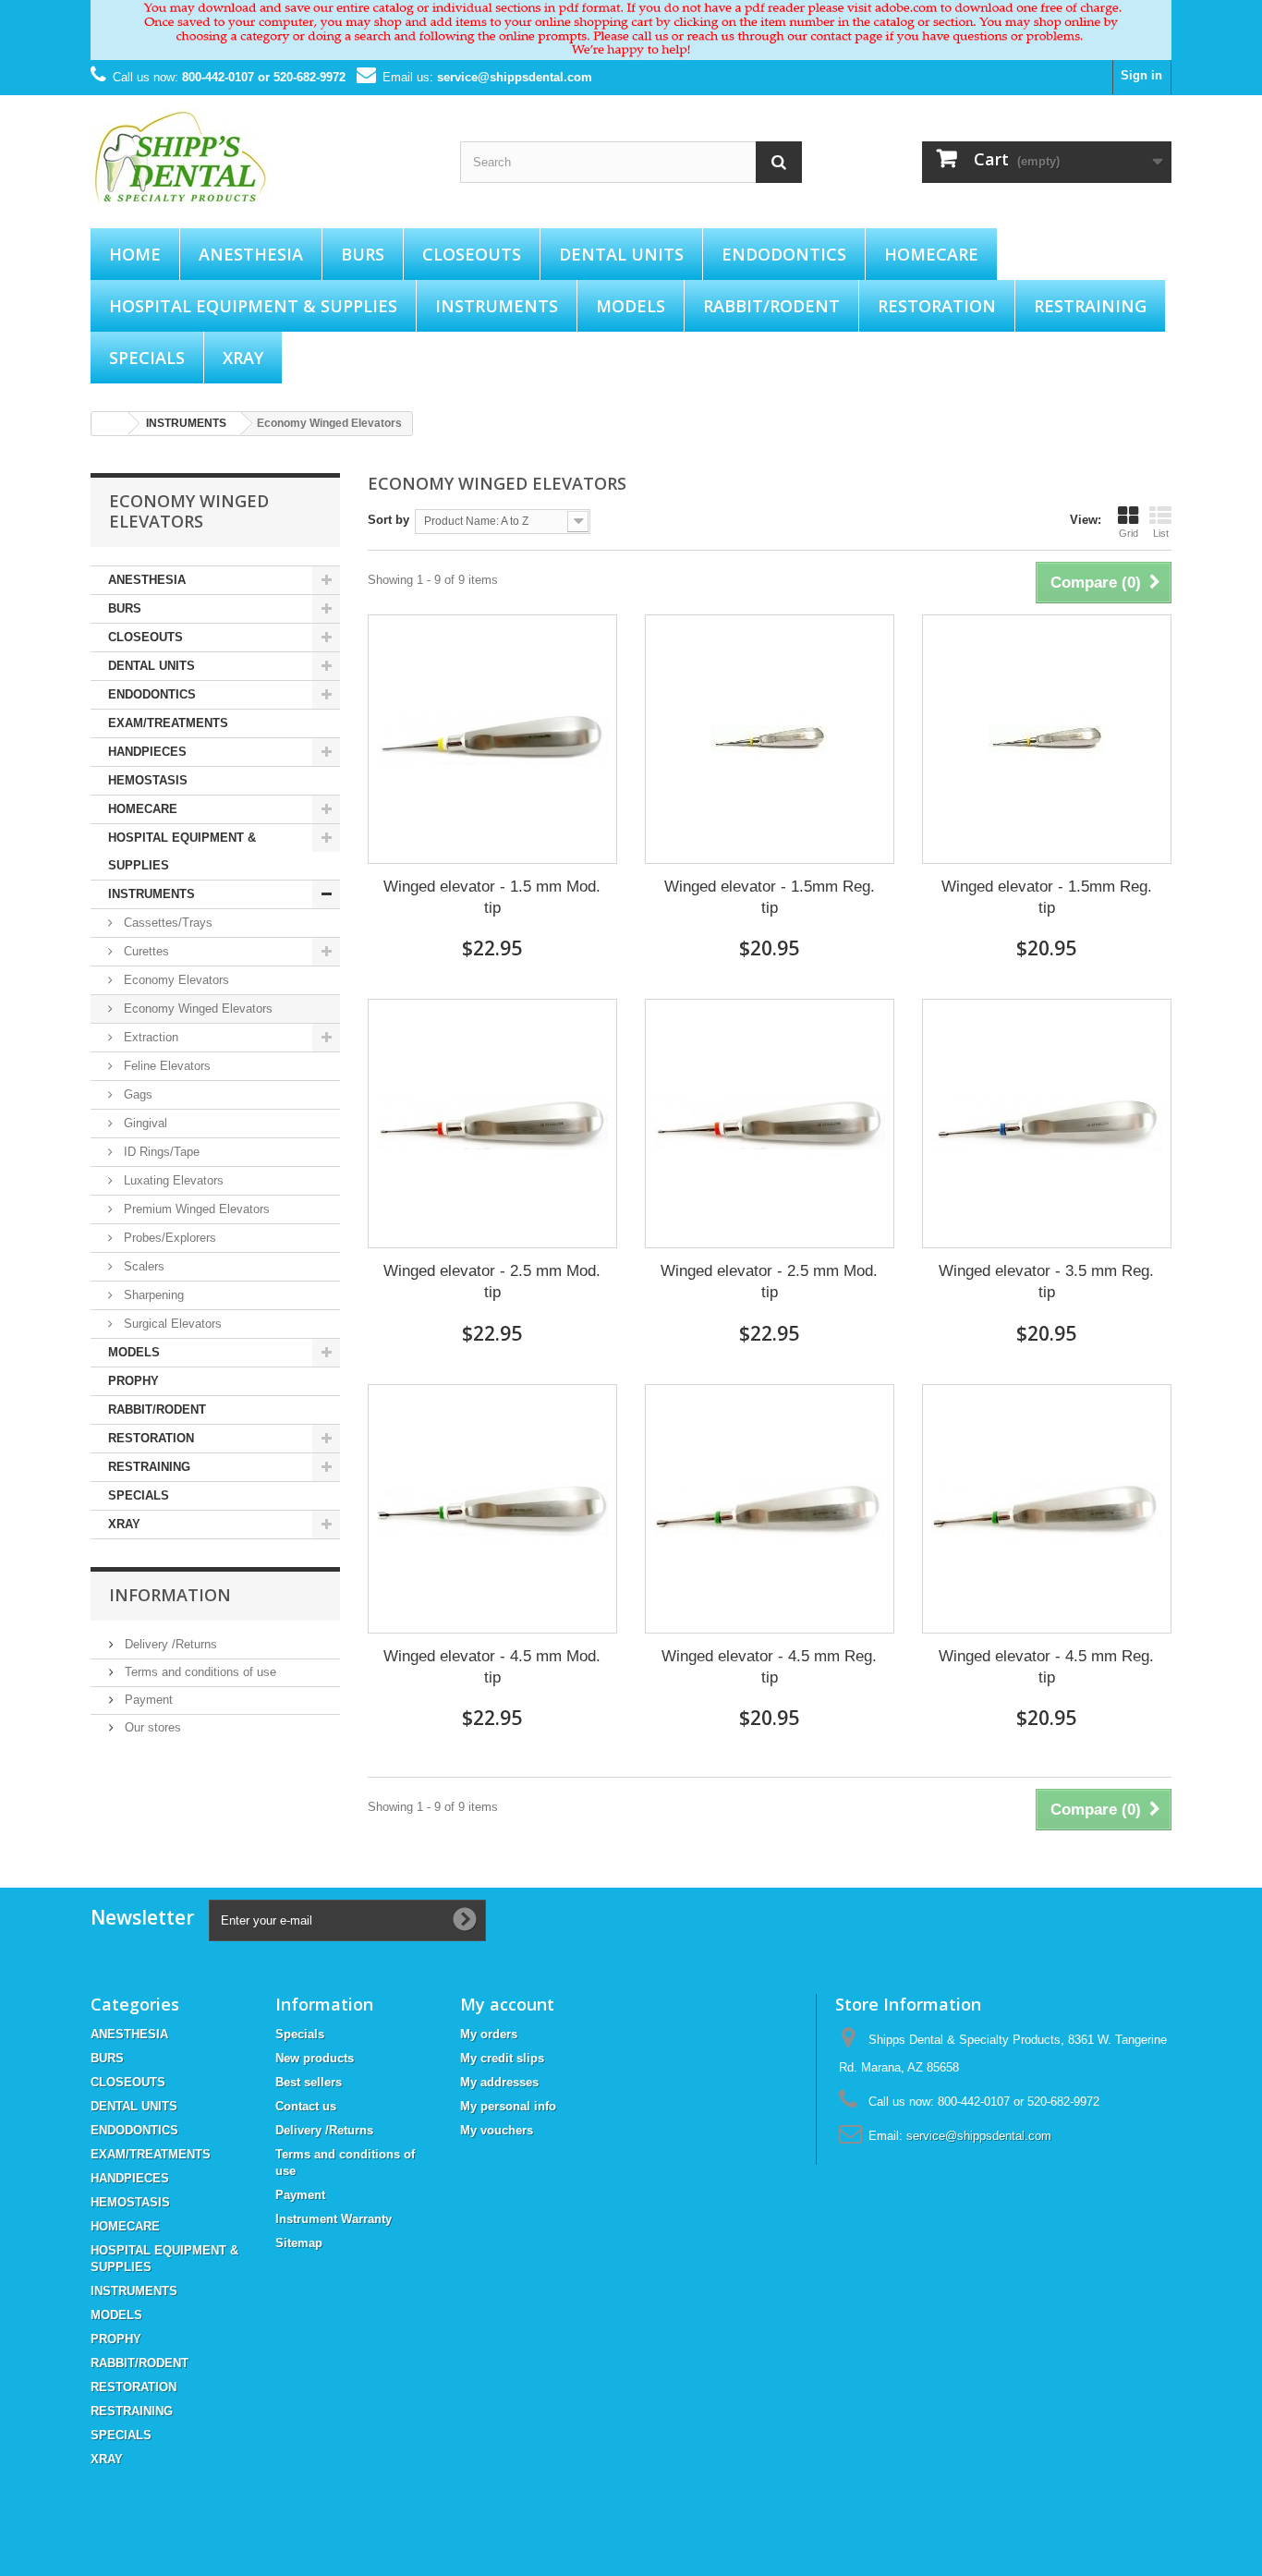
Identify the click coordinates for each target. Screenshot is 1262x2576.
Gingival (144, 1123)
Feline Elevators (165, 1066)
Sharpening (152, 1295)
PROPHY (133, 1381)
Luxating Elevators (172, 1180)
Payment (147, 1700)
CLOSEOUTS (472, 254)
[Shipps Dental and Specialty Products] (261, 157)
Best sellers (309, 2082)
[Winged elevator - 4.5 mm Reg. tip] (770, 1509)
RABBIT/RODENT (771, 306)
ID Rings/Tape (160, 1152)
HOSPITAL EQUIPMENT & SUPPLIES (253, 306)
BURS (363, 254)
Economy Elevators (175, 980)
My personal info (508, 2106)
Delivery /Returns (169, 1644)
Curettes (145, 951)
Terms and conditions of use (199, 1672)
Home (135, 254)
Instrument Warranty (334, 2219)
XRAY (243, 358)
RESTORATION (937, 306)
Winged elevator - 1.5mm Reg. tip (770, 897)
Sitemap (299, 2243)
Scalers (142, 1266)
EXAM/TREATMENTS (168, 723)
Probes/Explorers (168, 1238)
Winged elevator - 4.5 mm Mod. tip (492, 1667)
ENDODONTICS (784, 254)
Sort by (388, 520)
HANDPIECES (147, 752)
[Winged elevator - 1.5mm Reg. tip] (770, 739)
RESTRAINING (1090, 306)
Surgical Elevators (171, 1324)
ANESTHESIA (251, 254)
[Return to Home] (110, 424)
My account (507, 2004)
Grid (1129, 533)
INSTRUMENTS (497, 306)
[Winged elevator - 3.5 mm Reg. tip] (1047, 1124)
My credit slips (502, 2058)
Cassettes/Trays (166, 923)
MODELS (631, 306)
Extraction (149, 1037)
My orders (489, 2034)
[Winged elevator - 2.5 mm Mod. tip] (492, 1124)
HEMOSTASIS (148, 780)
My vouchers (497, 2130)
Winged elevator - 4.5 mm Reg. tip (769, 1667)
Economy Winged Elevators (196, 1009)
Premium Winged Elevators (195, 1209)
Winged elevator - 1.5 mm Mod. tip (492, 897)
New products (315, 2058)
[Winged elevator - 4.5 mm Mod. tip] (492, 1509)
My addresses (499, 2082)
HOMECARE (931, 254)
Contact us (306, 2106)
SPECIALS (147, 358)
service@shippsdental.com (515, 77)
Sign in (1141, 75)
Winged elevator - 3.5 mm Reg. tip (1046, 1282)
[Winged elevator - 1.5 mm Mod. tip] (492, 739)
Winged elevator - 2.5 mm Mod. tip (492, 1282)
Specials (300, 2034)
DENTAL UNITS (621, 254)
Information (170, 1595)
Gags (136, 1094)
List (1161, 533)
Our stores (151, 1727)
